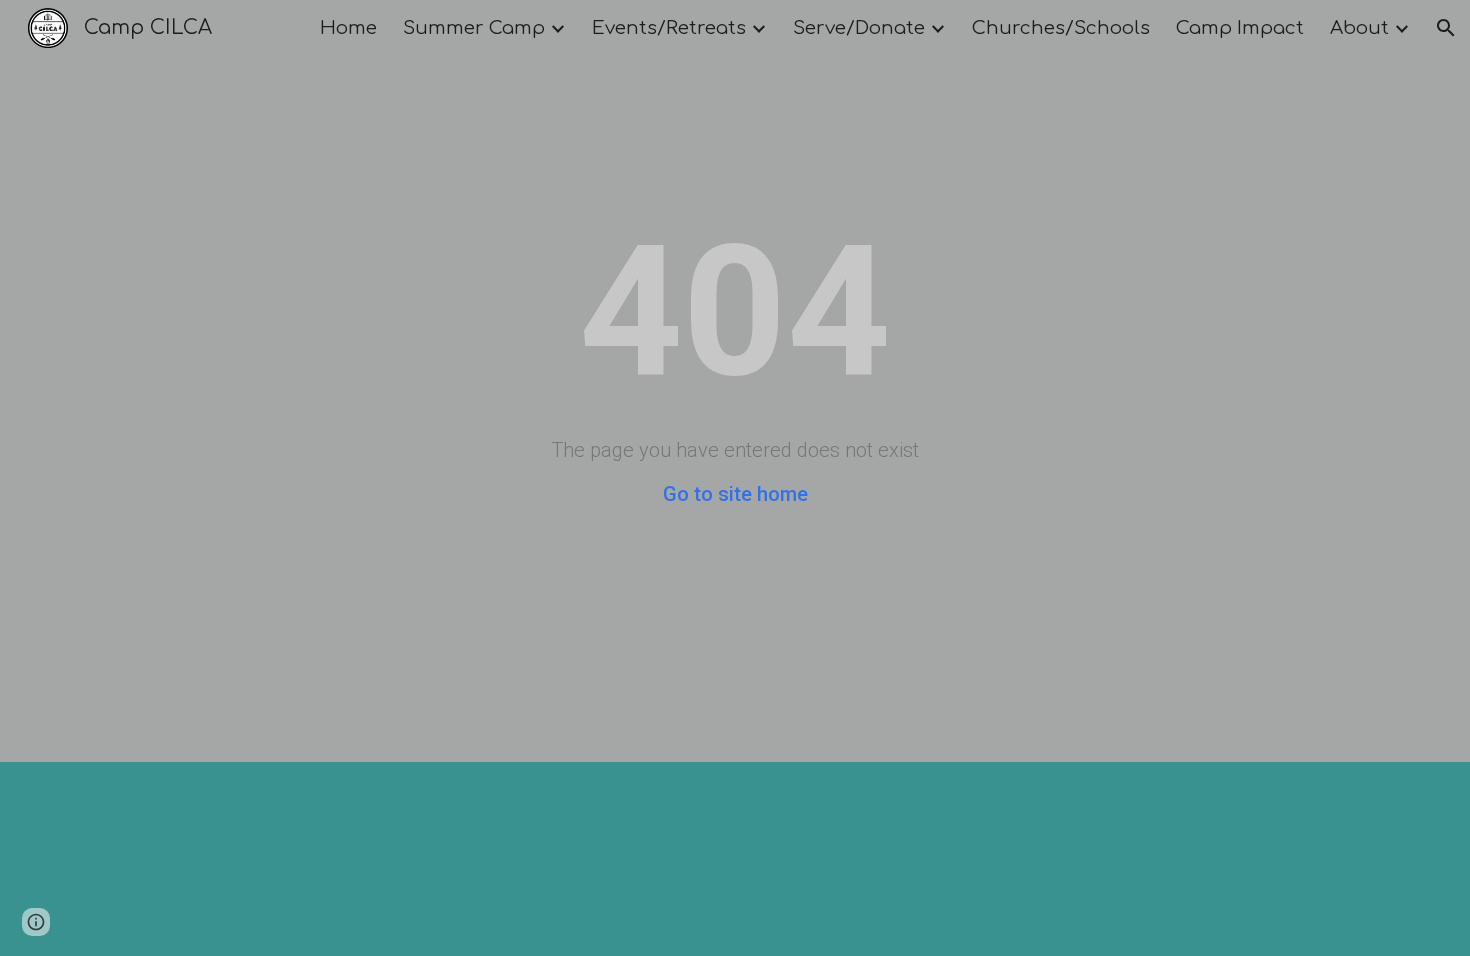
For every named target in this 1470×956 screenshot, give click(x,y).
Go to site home (735, 494)
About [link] (1359, 28)
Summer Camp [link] (474, 28)
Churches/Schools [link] (1061, 28)
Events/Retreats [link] (669, 28)
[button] (1446, 28)
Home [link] (348, 28)
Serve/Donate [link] (859, 28)
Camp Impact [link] (1240, 28)
